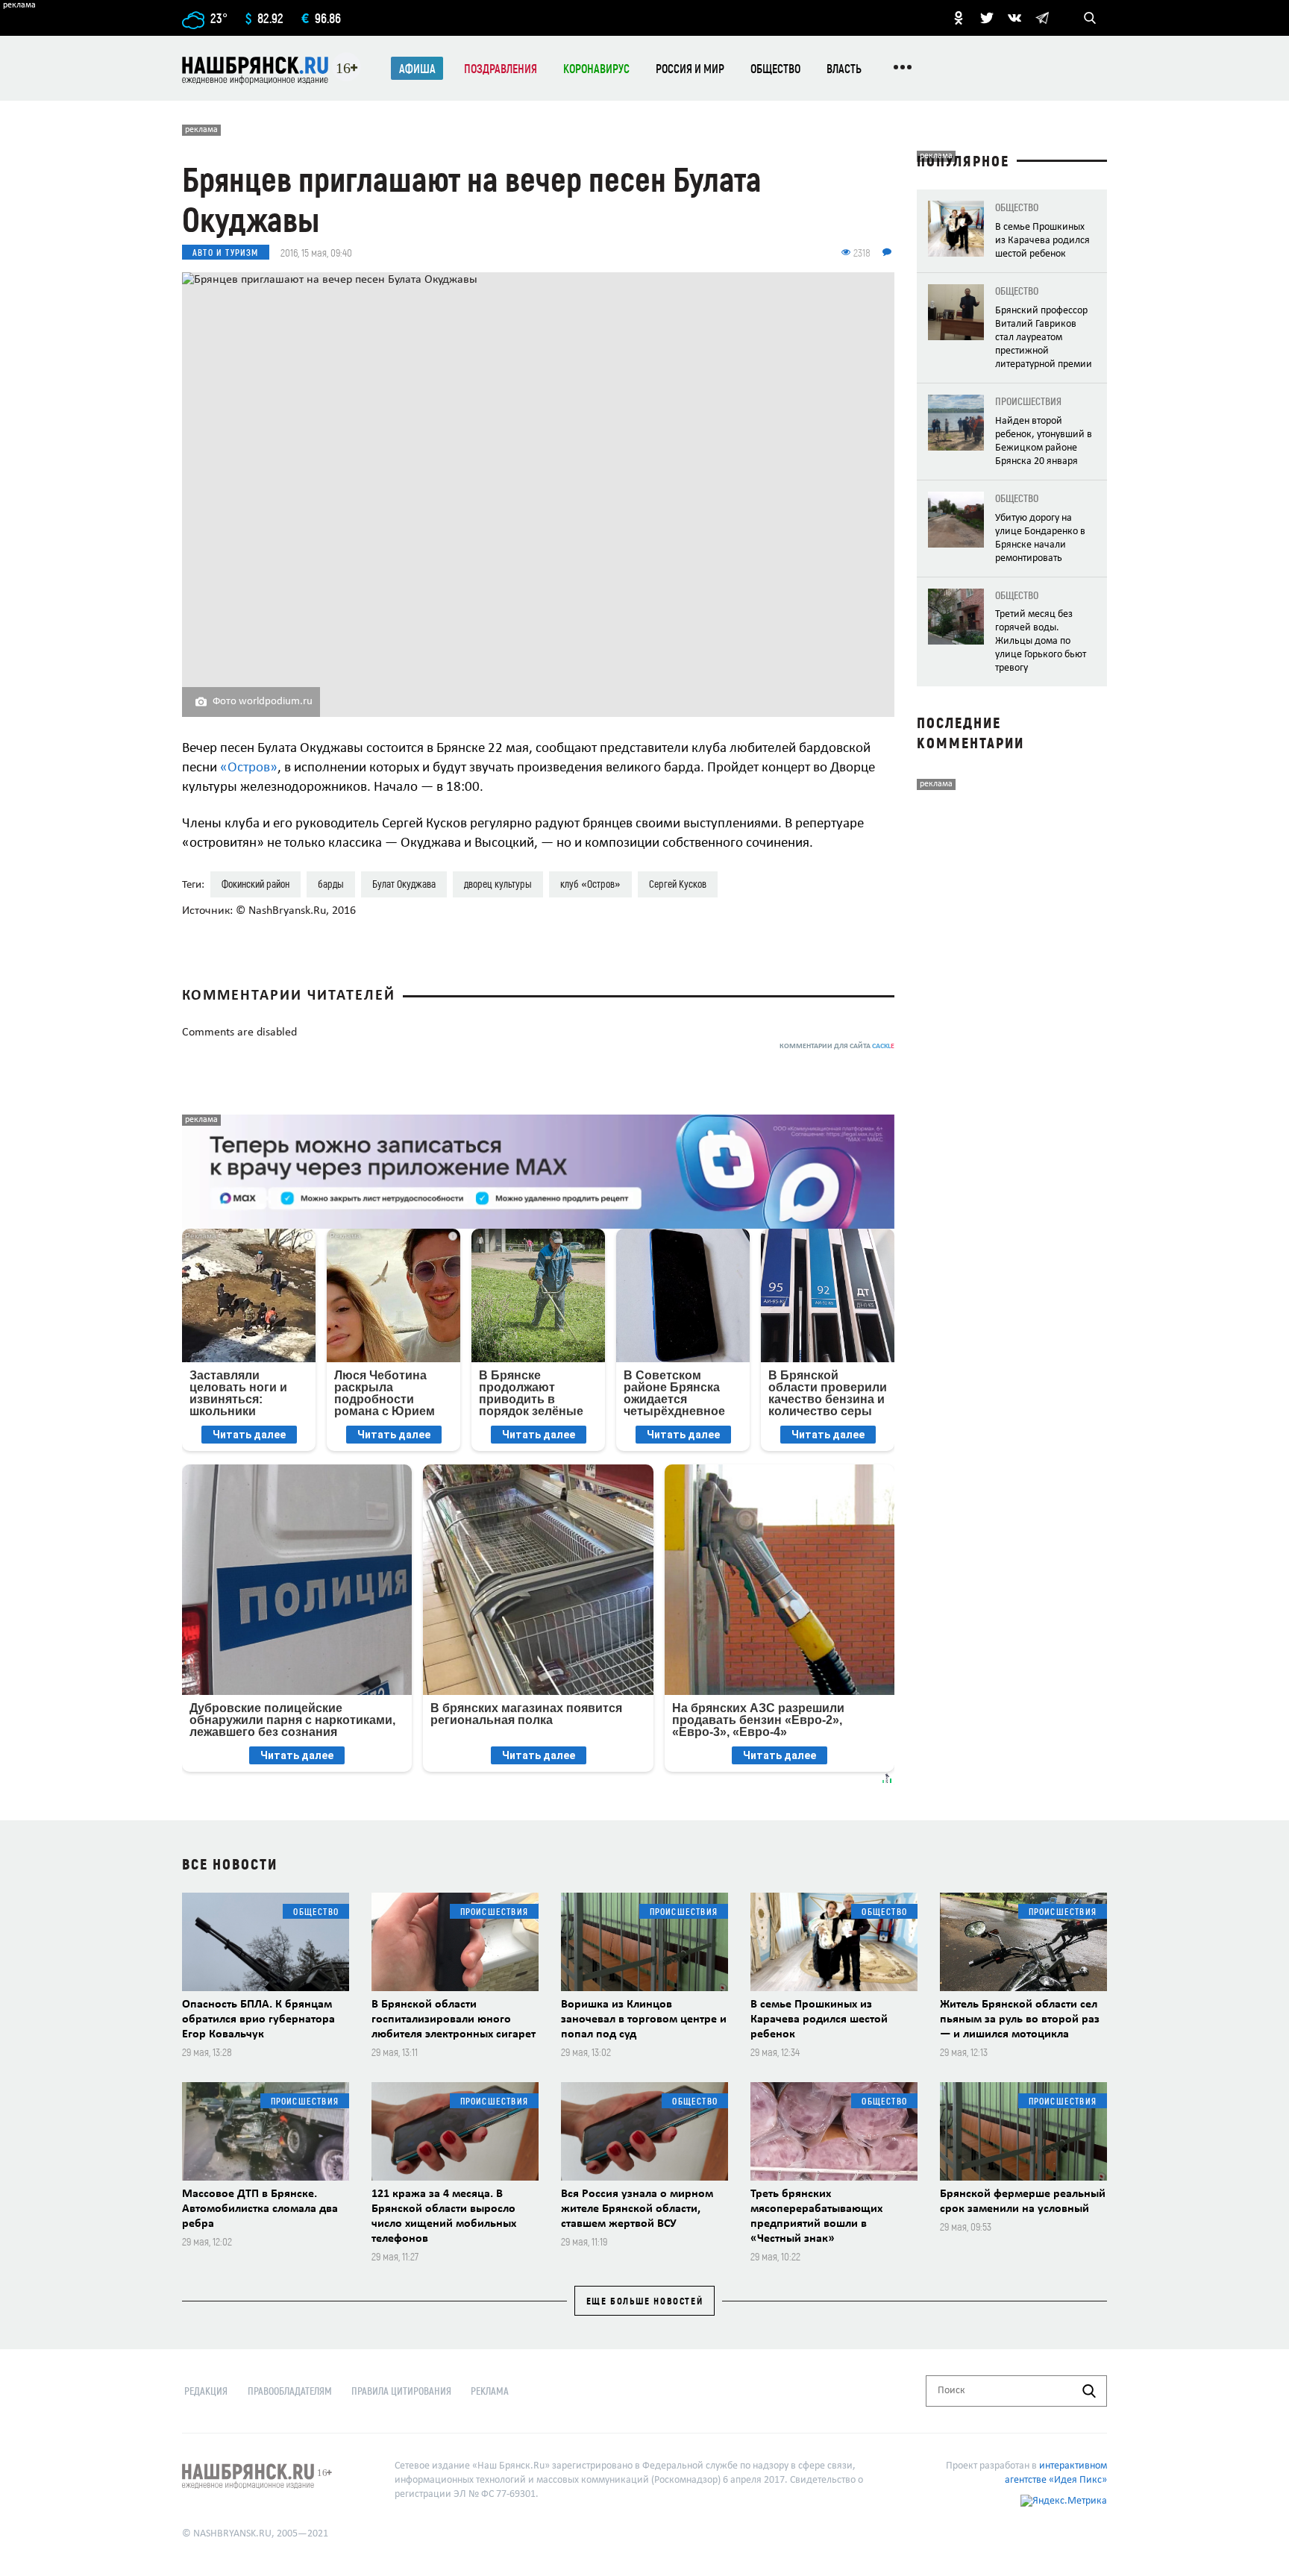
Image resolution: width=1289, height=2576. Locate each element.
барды (331, 884)
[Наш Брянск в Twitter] (987, 18)
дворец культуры (498, 884)
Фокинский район (255, 884)
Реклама (490, 2391)
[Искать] (1089, 2391)
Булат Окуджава (404, 884)
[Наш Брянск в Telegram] (1042, 18)
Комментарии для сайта (837, 1046)
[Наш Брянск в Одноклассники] (959, 18)
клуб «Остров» (590, 884)
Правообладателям (290, 2391)
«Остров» (249, 768)
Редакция (206, 2391)
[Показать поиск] (1090, 18)
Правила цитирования (401, 2391)
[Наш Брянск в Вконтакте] (1014, 18)
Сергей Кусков (678, 884)
